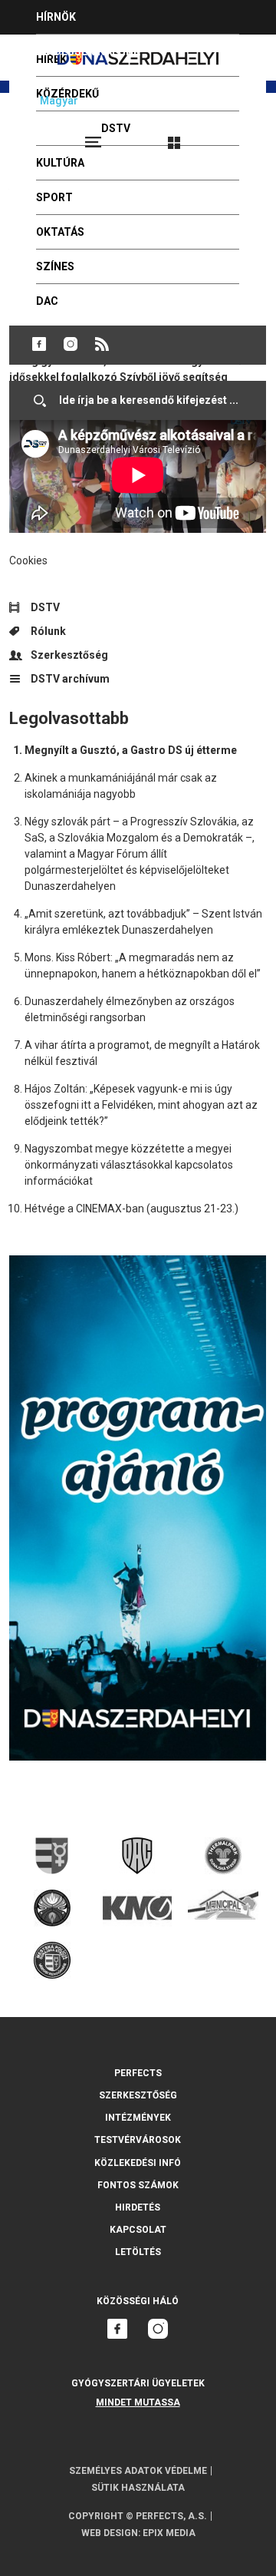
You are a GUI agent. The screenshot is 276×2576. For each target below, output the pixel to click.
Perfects (138, 2073)
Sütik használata (138, 2488)
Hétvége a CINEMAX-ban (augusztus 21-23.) (131, 1209)
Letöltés (138, 2252)
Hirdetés (138, 2207)
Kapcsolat (138, 2230)
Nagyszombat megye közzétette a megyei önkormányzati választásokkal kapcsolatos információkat (129, 1165)
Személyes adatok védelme (138, 2471)
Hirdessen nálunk (88, 51)
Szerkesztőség (69, 655)
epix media (169, 2533)
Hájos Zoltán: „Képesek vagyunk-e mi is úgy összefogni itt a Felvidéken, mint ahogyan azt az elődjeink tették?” (141, 1105)
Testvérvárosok (138, 2140)
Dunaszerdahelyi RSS (102, 344)
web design (110, 2533)
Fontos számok (138, 2185)
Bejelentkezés (232, 136)
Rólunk (48, 631)
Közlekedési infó (138, 2163)
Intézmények (138, 2118)
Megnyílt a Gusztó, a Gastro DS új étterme (131, 750)
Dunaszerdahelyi (39, 344)
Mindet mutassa (138, 2402)
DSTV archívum (70, 679)
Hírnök (56, 17)
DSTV (45, 607)
